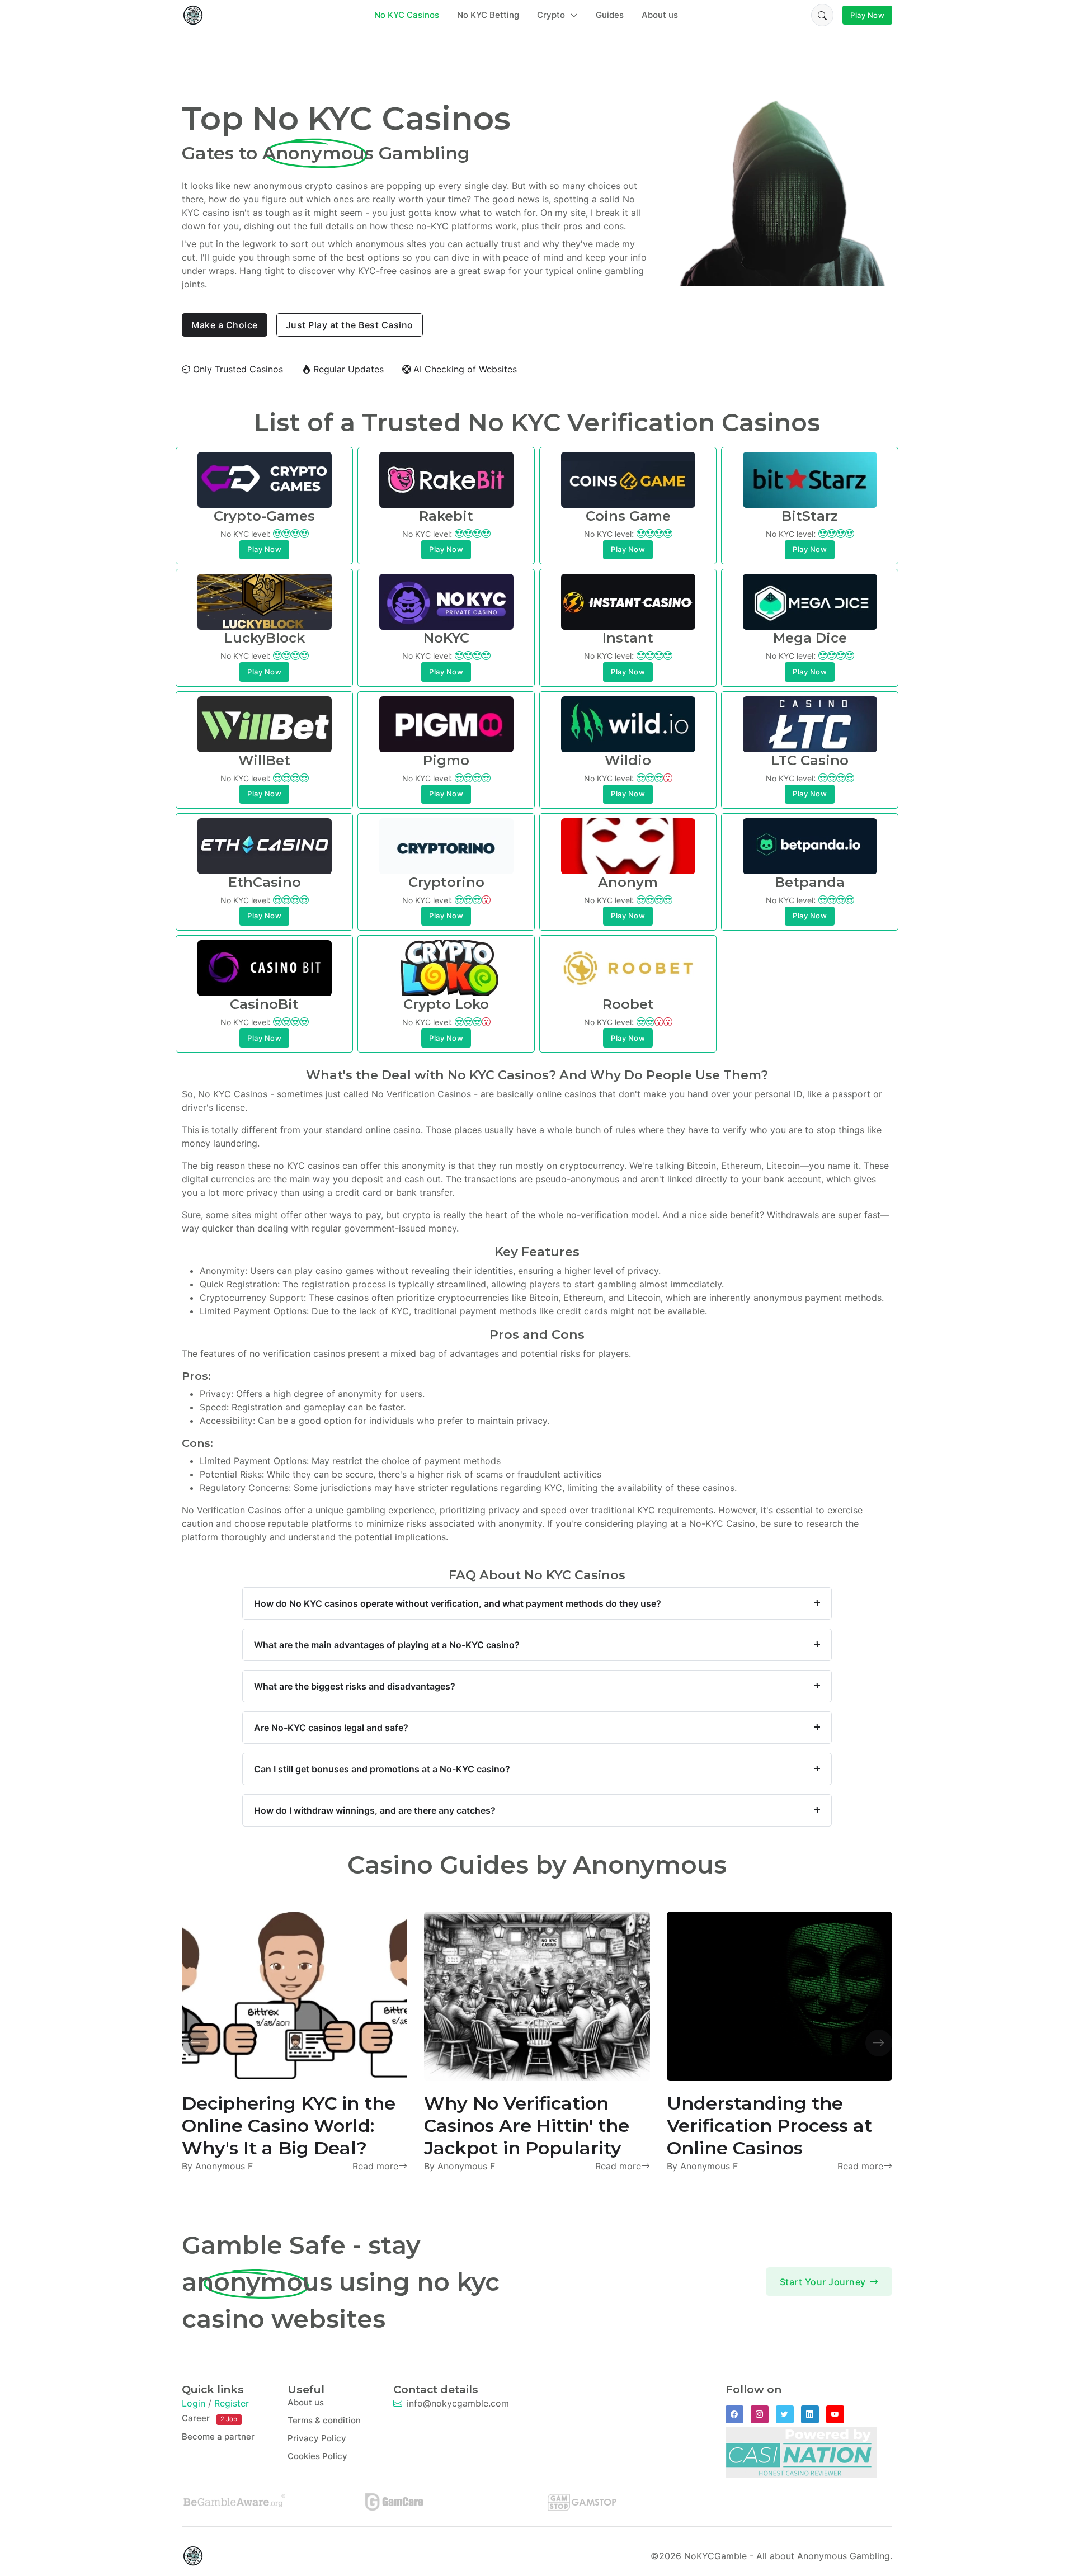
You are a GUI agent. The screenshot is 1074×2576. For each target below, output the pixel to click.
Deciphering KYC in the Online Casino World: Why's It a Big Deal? (289, 2126)
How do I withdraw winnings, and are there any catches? (375, 1810)
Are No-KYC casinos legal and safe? (331, 1728)
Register (232, 2403)
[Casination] (801, 2451)
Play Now (867, 15)
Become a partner (218, 2436)
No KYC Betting (488, 15)
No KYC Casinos (407, 15)
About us (660, 15)
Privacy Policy (317, 2438)
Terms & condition (324, 2420)
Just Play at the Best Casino (350, 325)
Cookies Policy (317, 2456)
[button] (822, 15)
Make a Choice (225, 325)
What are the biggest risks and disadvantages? (355, 1686)
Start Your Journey (823, 2282)
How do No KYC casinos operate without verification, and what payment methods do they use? (458, 1603)
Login (194, 2403)
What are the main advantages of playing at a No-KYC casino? (387, 1645)
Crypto (552, 15)
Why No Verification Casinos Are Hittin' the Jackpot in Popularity (527, 2126)
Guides (610, 15)
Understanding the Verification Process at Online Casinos (769, 2126)
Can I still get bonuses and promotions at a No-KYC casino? (382, 1769)
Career (209, 2418)
